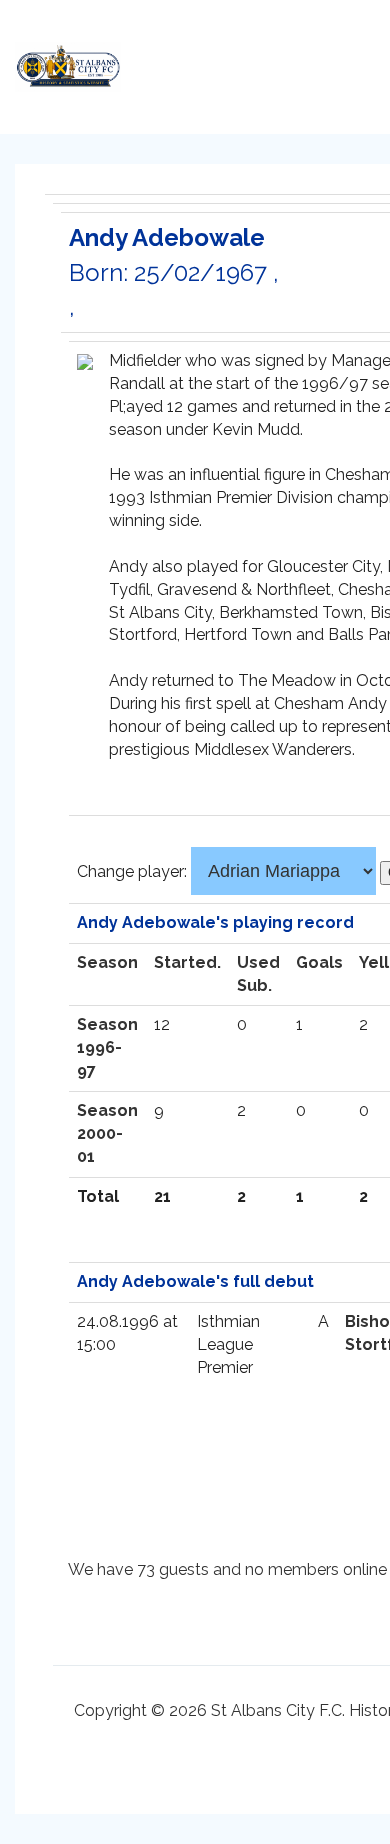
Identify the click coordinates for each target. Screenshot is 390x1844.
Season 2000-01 (107, 1133)
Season (107, 962)
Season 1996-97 (107, 1047)
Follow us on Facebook (295, 61)
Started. (187, 962)
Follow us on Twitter (255, 61)
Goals (319, 962)
